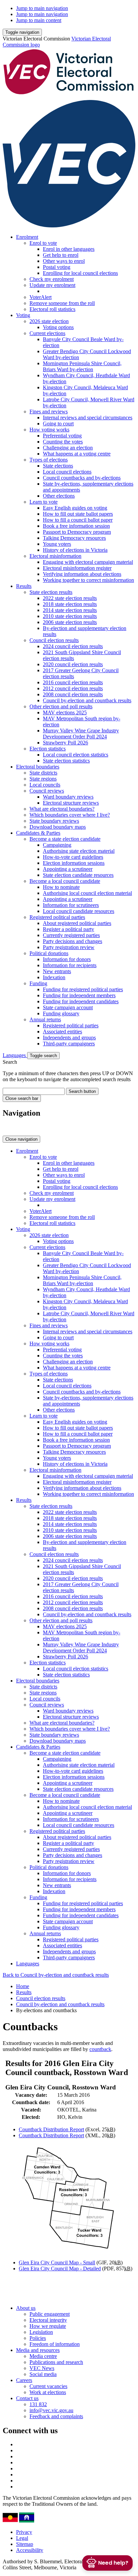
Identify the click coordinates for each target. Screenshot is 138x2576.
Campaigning (57, 845)
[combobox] (34, 1091)
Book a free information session (76, 526)
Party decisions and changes (73, 941)
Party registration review (69, 947)
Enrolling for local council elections (80, 273)
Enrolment (27, 237)
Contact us (27, 2398)
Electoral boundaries (38, 767)
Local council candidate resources (79, 911)
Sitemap (25, 2544)
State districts (43, 773)
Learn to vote (44, 502)
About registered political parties (77, 923)
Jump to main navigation (42, 8)
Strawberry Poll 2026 (65, 743)
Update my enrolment (52, 285)
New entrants (57, 971)
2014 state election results (70, 610)
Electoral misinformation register (77, 568)
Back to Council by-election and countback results (56, 1975)
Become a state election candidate (65, 839)
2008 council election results (73, 694)
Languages (15, 1055)
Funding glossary (61, 1013)
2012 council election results (73, 688)
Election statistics (48, 749)
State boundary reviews (54, 821)
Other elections (59, 496)
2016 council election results (73, 682)
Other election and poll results (61, 706)
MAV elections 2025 (65, 712)
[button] (22, 32)
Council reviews (47, 791)
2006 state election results (70, 622)
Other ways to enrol (64, 261)
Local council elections (67, 472)
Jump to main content (39, 20)
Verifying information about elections (82, 574)
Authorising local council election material (87, 893)
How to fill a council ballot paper (78, 520)
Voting (23, 315)
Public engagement (50, 2314)
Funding (38, 983)
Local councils (45, 785)
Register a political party (68, 929)
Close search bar (22, 1098)
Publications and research (56, 2362)
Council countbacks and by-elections (82, 478)
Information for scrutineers (71, 905)
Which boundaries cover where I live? (70, 815)
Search (10, 1062)
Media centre (43, 2356)
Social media (43, 2374)
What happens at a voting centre (77, 454)
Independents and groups (69, 1038)
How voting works (49, 430)
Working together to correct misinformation (88, 580)
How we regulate (48, 2326)
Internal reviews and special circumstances (88, 418)
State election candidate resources (78, 875)
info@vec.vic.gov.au (51, 2410)
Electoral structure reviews (71, 803)
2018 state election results (70, 604)
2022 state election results (70, 598)
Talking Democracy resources (74, 538)
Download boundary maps (58, 827)
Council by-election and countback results (87, 700)
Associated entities (62, 1032)
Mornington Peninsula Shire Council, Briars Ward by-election (82, 366)
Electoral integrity (48, 2320)
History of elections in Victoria (75, 550)
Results (24, 586)
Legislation (41, 2332)
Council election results (54, 640)
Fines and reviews (49, 411)
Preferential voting (62, 436)
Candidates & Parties (38, 833)
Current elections (47, 333)
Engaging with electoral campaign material (88, 562)
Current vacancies (48, 2386)
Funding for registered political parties (83, 989)
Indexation (54, 977)
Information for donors (67, 959)
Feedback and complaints (56, 2416)
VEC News (42, 2368)
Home (23, 1986)
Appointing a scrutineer (68, 869)
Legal (22, 2538)
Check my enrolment (52, 279)
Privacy (24, 2532)
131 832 (38, 2404)
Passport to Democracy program (77, 532)
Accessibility (30, 2550)
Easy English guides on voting (75, 508)
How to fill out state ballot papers (78, 514)
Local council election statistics (76, 755)
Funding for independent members (79, 995)
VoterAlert (41, 297)
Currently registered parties (71, 935)
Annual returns (45, 1019)
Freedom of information (55, 2344)
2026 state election (49, 321)
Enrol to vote (43, 243)
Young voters (57, 544)
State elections (58, 466)
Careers (24, 2380)
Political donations (49, 953)
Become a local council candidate (65, 881)
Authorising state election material (79, 851)
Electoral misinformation (55, 556)
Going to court (58, 424)
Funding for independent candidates (81, 1001)
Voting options (58, 327)
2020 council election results (73, 664)
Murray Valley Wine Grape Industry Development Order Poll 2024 (81, 734)
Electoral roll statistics (52, 309)
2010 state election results (70, 616)
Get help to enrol (61, 255)
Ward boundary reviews (68, 797)
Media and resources (38, 2350)
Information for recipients (70, 965)
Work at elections (48, 2392)
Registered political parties (57, 917)
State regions (43, 779)
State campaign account (68, 1007)
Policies (38, 2338)
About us (26, 2308)
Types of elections (49, 460)
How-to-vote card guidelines (73, 857)
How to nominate (61, 887)
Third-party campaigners (69, 1044)
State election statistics (66, 761)
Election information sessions (74, 863)
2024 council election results (73, 646)
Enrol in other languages (69, 249)
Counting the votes (63, 442)
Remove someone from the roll (62, 303)
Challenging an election (68, 448)
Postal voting (57, 267)
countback (100, 2049)
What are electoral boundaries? (62, 809)
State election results (51, 592)
